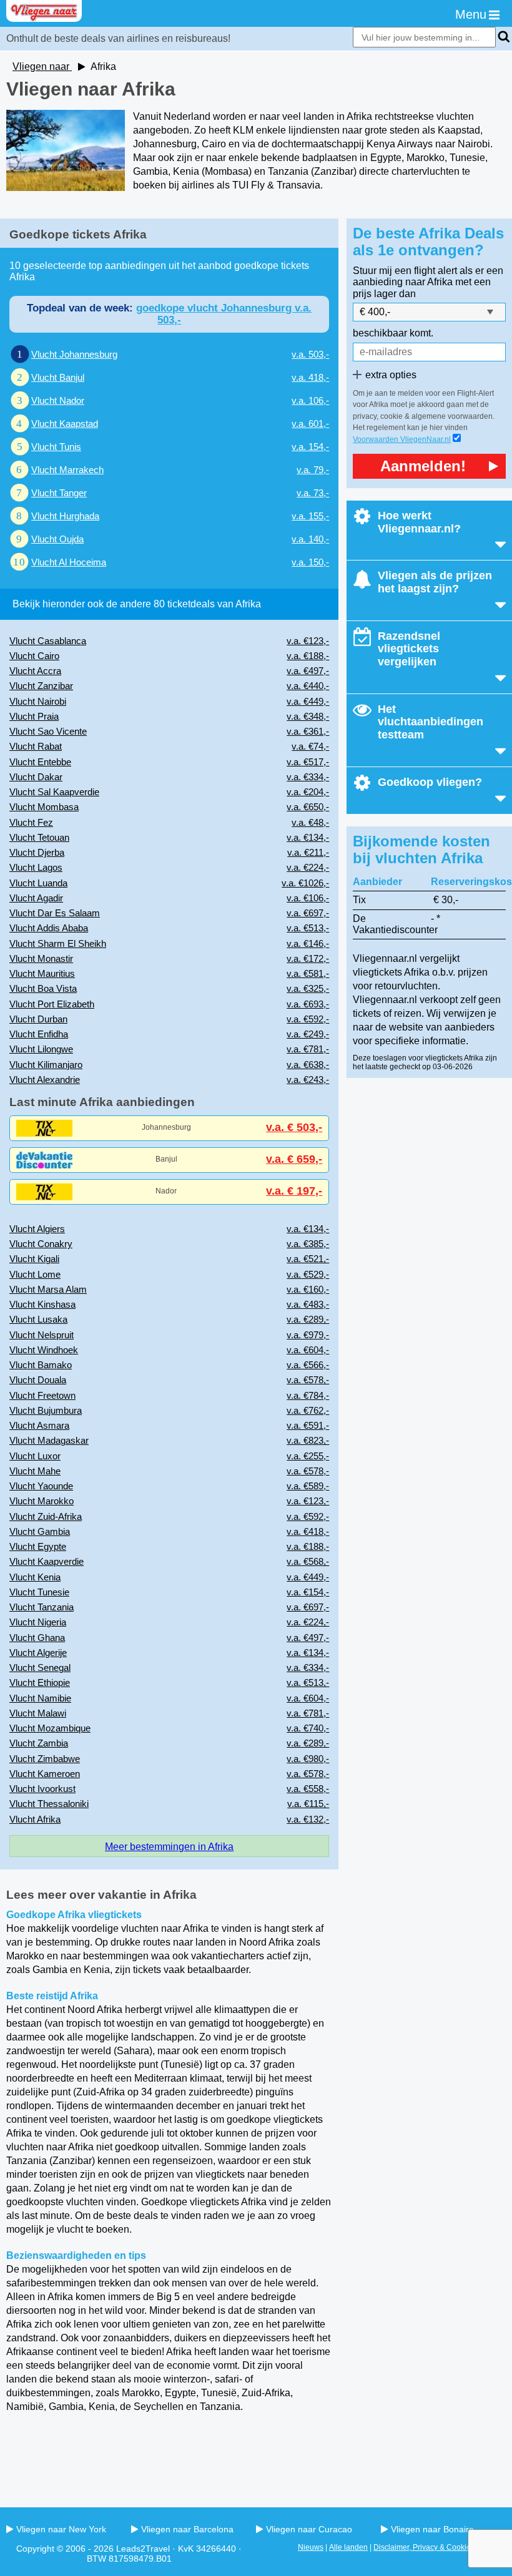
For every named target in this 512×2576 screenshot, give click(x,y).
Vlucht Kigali (34, 1259)
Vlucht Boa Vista (43, 988)
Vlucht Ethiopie (40, 1682)
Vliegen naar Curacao (309, 2529)
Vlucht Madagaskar (49, 1440)
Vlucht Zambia (39, 1743)
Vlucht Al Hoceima (69, 562)
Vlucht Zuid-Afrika (46, 1516)
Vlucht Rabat (36, 746)
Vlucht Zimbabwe (45, 1759)
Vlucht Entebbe (40, 762)
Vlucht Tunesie (39, 1592)
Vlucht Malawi (38, 1713)
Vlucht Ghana (37, 1638)
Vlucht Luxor (35, 1456)
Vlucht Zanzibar (41, 686)
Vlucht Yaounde (41, 1486)
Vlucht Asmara (39, 1425)
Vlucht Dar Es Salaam (55, 913)
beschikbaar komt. (393, 333)
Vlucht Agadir (36, 898)
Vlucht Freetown (42, 1395)
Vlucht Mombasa (44, 807)
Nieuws (311, 2547)
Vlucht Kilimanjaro (46, 1065)
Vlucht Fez (31, 822)
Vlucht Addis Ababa (49, 928)
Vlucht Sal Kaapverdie (54, 792)
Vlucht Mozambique (50, 1728)
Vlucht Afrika (35, 1819)
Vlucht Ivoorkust (42, 1789)
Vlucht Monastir (41, 958)
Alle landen (348, 2547)
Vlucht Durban (38, 1019)
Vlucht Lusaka (38, 1319)
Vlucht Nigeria (38, 1622)
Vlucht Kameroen (45, 1774)
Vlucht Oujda (57, 539)
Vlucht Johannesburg (74, 354)
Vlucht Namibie (40, 1698)
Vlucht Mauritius (42, 973)
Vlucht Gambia (40, 1531)
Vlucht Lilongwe (41, 1049)
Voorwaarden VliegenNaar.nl (402, 439)
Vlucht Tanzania (42, 1607)
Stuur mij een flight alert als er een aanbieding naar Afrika (428, 276)
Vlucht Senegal (40, 1668)
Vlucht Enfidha (39, 1034)
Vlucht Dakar (36, 777)
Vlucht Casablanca (48, 641)
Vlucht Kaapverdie (47, 1561)
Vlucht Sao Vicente (48, 731)
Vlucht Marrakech (67, 470)
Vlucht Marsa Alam (48, 1289)
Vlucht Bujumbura (46, 1410)
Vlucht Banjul (58, 377)
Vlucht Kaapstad (65, 424)
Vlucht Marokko (42, 1501)
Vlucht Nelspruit (42, 1335)
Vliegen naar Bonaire (432, 2529)
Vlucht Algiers (37, 1229)
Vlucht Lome (35, 1274)
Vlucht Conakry (41, 1244)
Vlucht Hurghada (65, 516)
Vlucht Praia (34, 716)
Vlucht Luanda (38, 883)
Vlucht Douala (38, 1380)
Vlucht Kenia (35, 1577)
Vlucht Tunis (56, 447)
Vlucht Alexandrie (45, 1080)
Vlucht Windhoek (44, 1350)
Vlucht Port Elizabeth (52, 1004)
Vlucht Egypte (38, 1546)
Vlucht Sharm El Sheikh (58, 943)
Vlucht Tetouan (39, 837)
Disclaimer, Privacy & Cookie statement (440, 2547)
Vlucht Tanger (59, 493)
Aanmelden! (423, 466)
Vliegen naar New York (61, 2529)
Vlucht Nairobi (38, 701)
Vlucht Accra (35, 671)
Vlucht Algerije (38, 1653)
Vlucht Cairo (34, 656)
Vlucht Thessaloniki (49, 1804)
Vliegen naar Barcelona (187, 2529)
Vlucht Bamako (41, 1365)
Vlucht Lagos (36, 867)
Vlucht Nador (58, 400)
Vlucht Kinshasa (42, 1304)
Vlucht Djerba (37, 852)
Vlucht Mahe (35, 1471)
